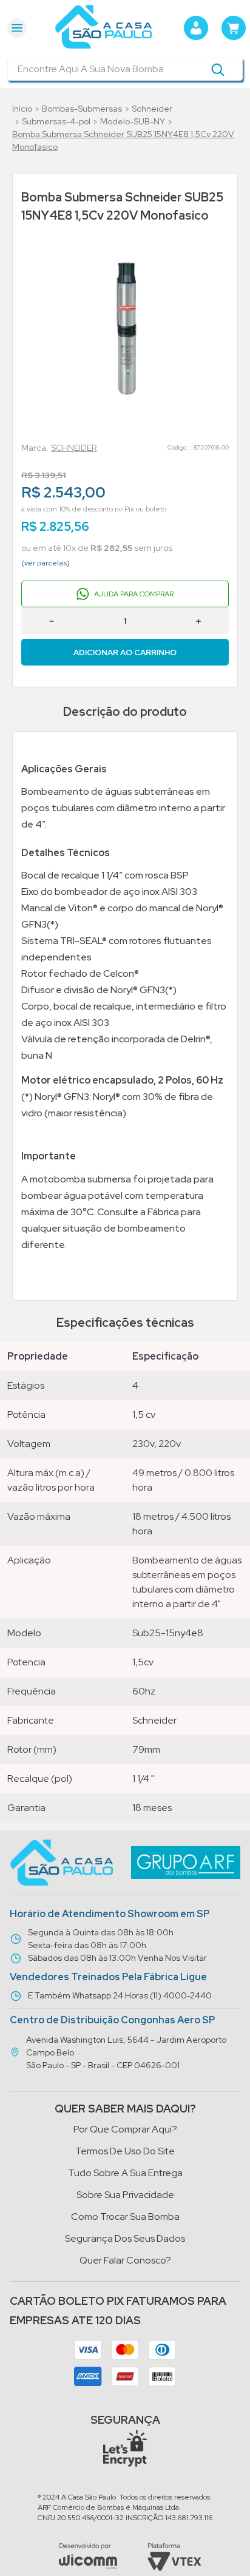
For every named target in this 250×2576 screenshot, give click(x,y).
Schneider (152, 109)
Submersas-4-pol (56, 121)
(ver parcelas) (46, 563)
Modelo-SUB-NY (133, 121)
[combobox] (125, 69)
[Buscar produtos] (218, 69)
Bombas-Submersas (82, 109)
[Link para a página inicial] (22, 109)
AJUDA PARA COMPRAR (134, 594)
